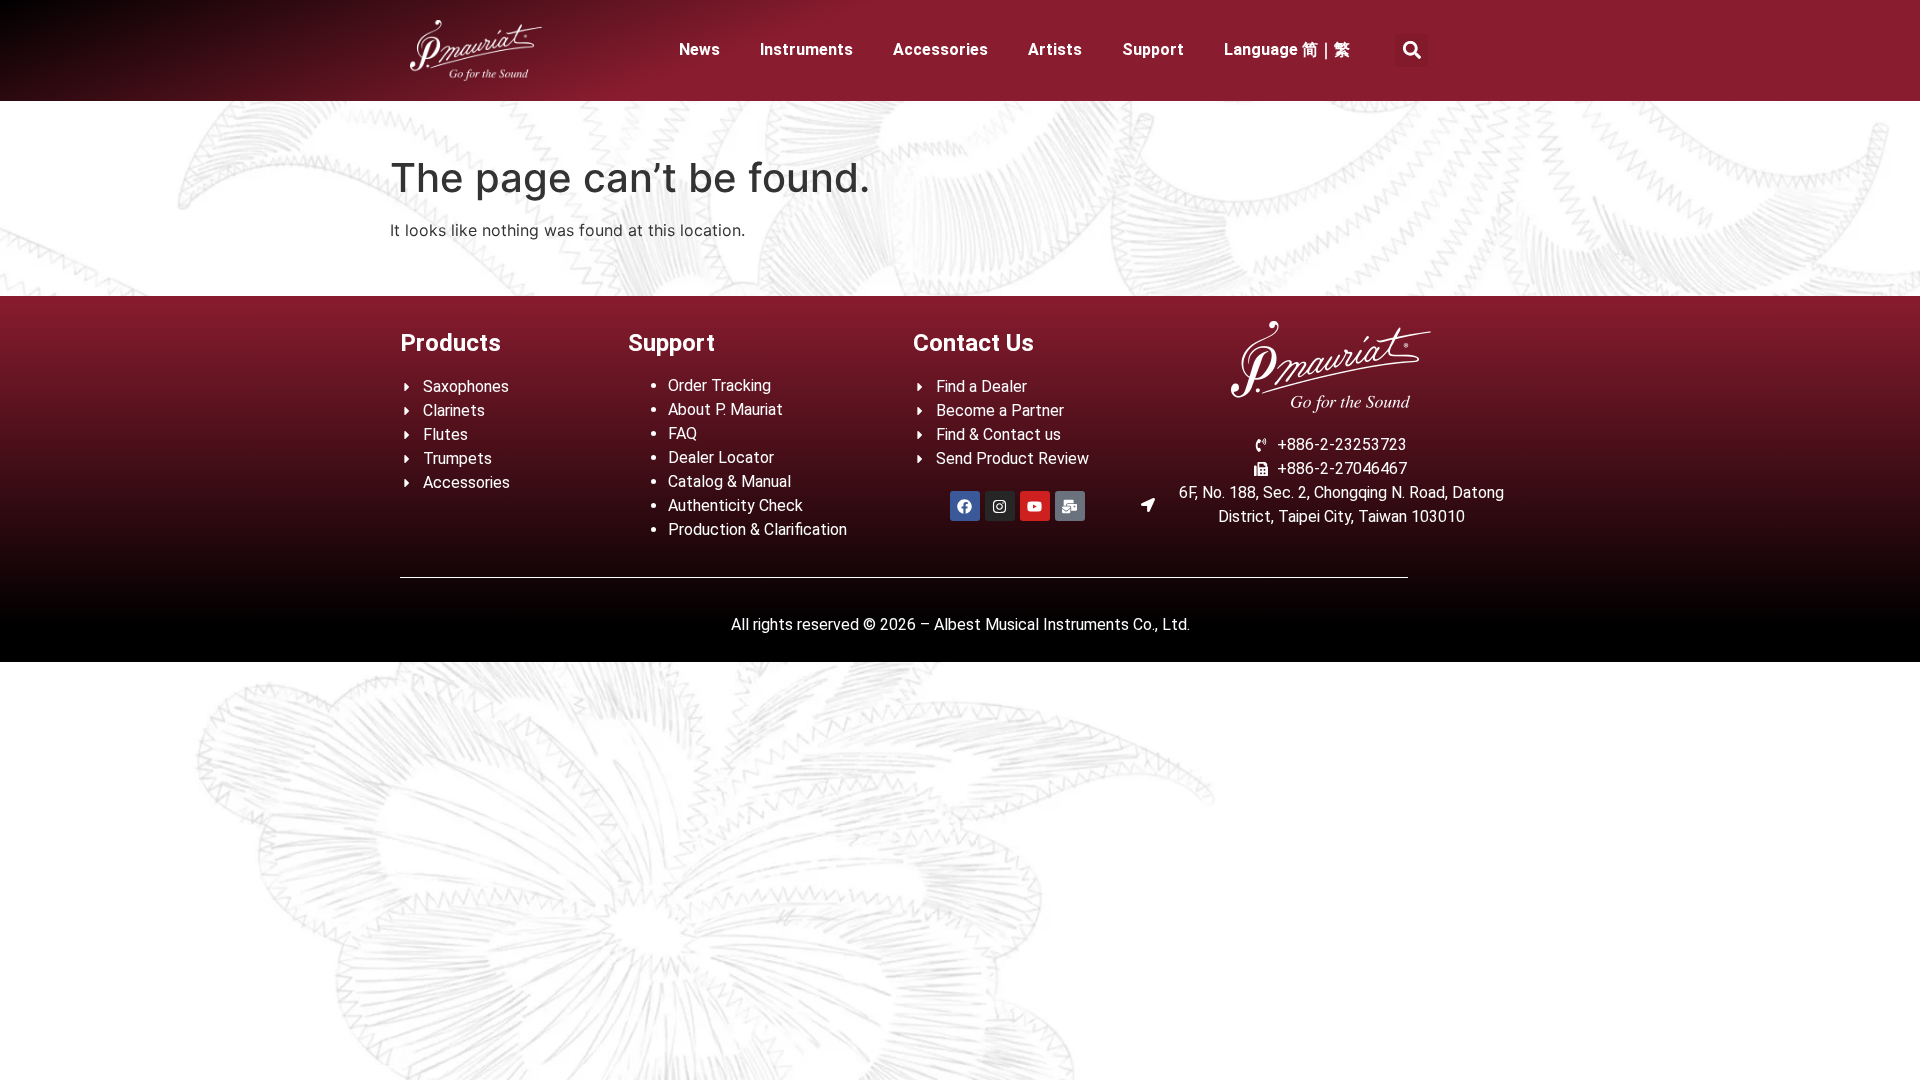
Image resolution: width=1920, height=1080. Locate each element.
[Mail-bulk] (1070, 506)
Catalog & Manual (729, 481)
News (699, 49)
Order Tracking (719, 385)
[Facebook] (965, 506)
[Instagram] (1000, 506)
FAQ (682, 433)
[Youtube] (1035, 506)
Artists (1055, 49)
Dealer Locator (721, 457)
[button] (1411, 50)
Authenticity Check (735, 505)
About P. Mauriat (725, 409)
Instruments (806, 49)
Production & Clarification (757, 529)
